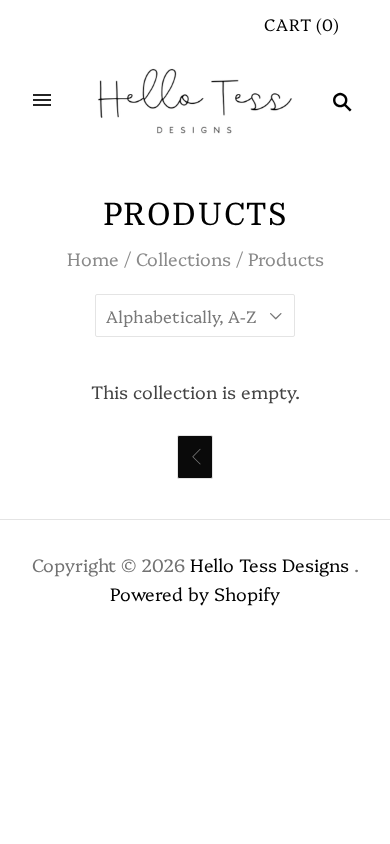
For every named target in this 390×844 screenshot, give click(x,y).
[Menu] (42, 101)
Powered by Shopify (195, 593)
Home (93, 258)
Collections (183, 258)
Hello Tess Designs (269, 564)
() (302, 23)
